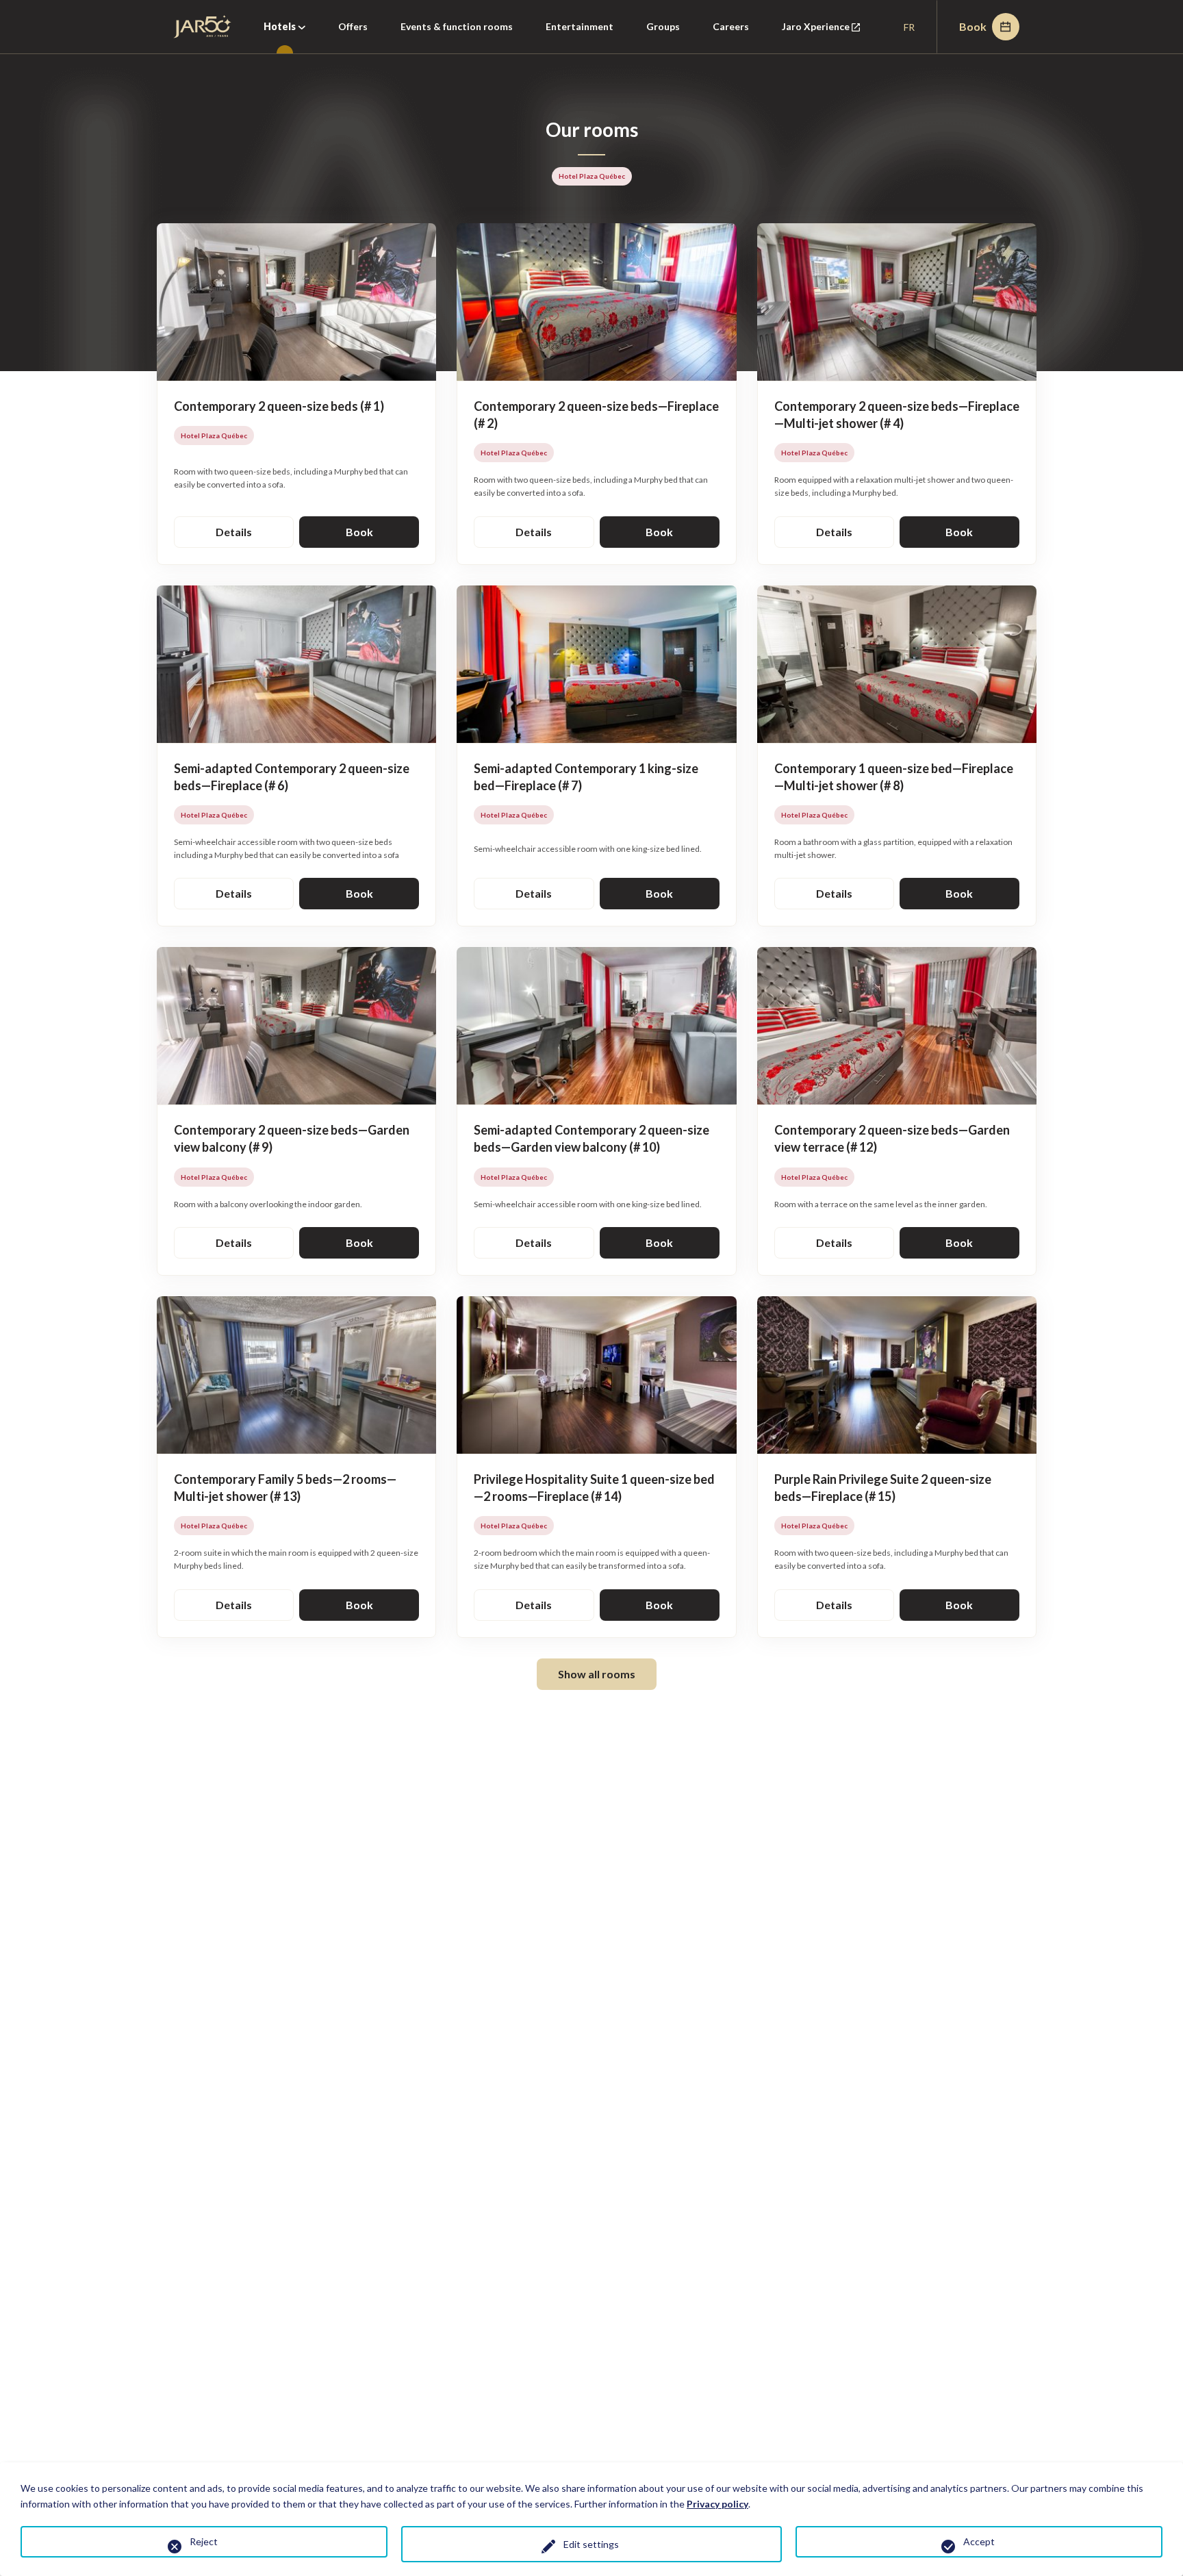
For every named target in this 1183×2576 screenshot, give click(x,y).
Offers (353, 26)
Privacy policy (717, 2504)
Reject (204, 2541)
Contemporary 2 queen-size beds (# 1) (279, 406)
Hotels (281, 26)
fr (909, 27)
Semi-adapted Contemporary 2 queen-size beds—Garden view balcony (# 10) (591, 1138)
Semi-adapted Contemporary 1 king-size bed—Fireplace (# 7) (586, 777)
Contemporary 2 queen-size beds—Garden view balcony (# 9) (292, 1138)
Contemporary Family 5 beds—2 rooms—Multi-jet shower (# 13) (285, 1488)
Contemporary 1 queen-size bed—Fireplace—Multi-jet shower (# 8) (894, 777)
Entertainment (580, 26)
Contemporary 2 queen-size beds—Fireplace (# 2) (596, 415)
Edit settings (591, 2544)
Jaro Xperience (829, 37)
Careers (731, 26)
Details (234, 532)
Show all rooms (597, 1674)
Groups (663, 26)
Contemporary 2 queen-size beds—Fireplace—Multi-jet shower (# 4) (897, 415)
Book (973, 26)
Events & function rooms (457, 26)
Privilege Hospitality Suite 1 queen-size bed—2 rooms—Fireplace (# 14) (594, 1488)
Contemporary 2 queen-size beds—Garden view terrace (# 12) (892, 1138)
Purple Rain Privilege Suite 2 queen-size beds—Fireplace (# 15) (883, 1488)
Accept (979, 2541)
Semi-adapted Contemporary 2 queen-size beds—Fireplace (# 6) (292, 777)
